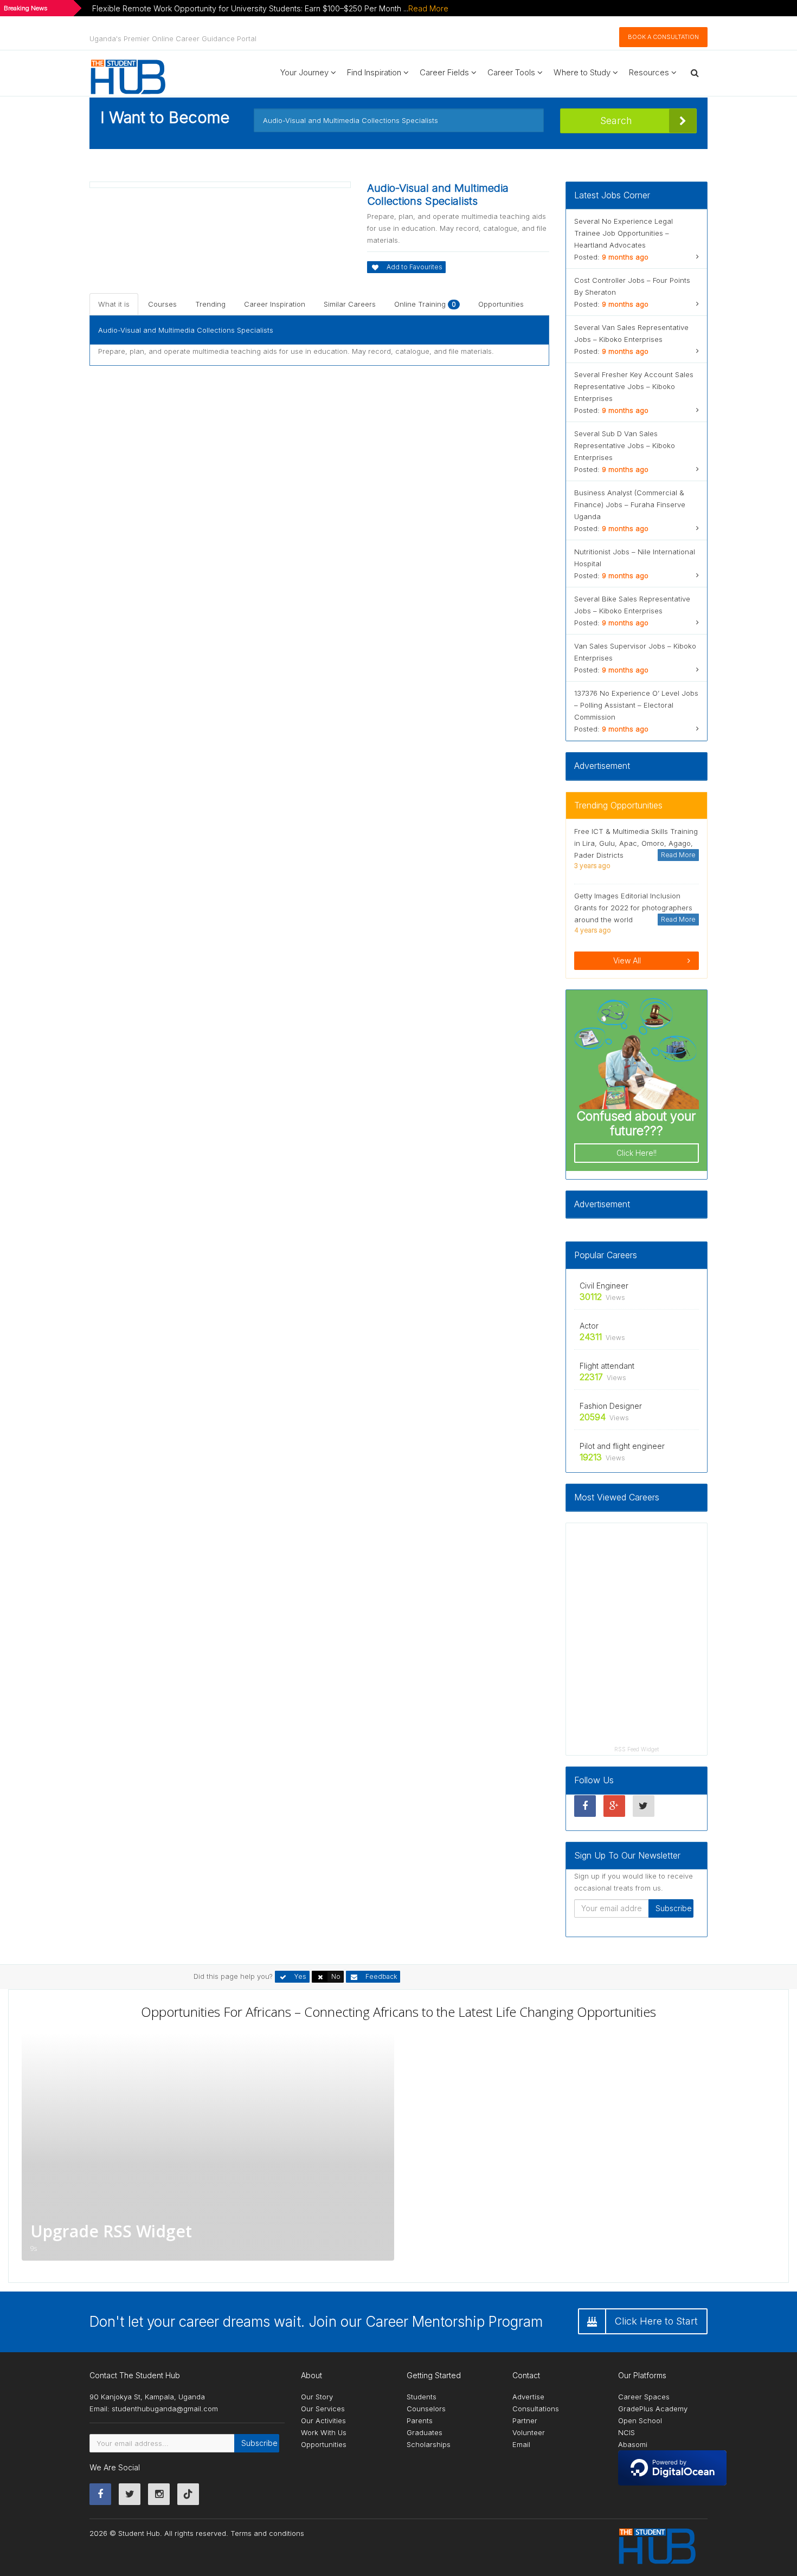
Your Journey (306, 72)
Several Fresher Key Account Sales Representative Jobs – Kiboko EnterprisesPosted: (634, 392)
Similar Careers (350, 304)
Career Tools (512, 72)
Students (422, 2397)
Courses (162, 304)
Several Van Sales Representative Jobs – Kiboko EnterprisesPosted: (631, 339)
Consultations (536, 2409)
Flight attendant (607, 1366)
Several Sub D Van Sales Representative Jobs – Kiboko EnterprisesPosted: (625, 451)
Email (521, 2444)
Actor (589, 1326)
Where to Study (583, 72)
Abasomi (633, 2444)
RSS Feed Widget (637, 1749)
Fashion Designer (611, 1406)
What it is (114, 304)
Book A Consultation (663, 37)
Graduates (425, 2432)
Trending (210, 304)
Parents (420, 2420)
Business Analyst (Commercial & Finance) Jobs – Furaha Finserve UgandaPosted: (630, 510)
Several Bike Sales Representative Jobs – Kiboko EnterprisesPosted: (632, 611)
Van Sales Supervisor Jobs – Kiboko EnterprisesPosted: (635, 658)
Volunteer (529, 2432)
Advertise (528, 2397)
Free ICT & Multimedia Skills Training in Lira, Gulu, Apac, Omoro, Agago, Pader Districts (636, 843)
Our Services (323, 2409)
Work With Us (324, 2432)
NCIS (626, 2432)
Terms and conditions (267, 2533)
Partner (525, 2420)
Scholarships (429, 2444)
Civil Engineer (604, 1286)
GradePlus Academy (653, 2409)
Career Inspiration (275, 304)
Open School (640, 2420)
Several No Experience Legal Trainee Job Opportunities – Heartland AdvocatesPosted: (624, 239)
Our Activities (323, 2420)
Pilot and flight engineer (622, 1446)
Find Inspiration (375, 72)
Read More (428, 8)
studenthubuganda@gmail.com (165, 2409)
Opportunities (501, 304)
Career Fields (445, 72)
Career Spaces (644, 2397)
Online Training (425, 304)
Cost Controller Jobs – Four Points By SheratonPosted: (632, 292)
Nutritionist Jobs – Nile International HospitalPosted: (635, 564)
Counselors (426, 2409)
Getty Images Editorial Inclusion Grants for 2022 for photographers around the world (633, 908)
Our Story (317, 2397)
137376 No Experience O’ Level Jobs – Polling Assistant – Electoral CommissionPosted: (636, 711)
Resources (650, 72)
